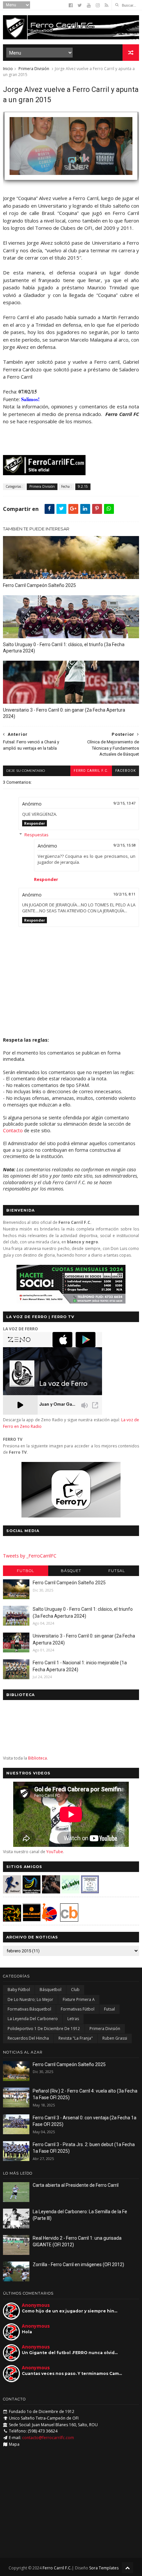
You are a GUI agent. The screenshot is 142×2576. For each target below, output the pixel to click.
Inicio (8, 69)
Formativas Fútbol (78, 2009)
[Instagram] (98, 5)
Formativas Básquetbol (29, 2009)
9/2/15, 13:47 (124, 803)
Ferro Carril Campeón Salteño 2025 (39, 585)
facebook (125, 771)
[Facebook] (71, 5)
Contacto (13, 1130)
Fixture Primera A (79, 1999)
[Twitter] (80, 5)
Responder (35, 823)
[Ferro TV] (71, 1516)
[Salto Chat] (32, 1920)
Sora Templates (104, 2568)
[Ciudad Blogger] (69, 1920)
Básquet (71, 1571)
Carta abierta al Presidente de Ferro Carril (76, 2185)
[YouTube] (89, 5)
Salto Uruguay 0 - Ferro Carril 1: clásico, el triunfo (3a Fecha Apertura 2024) (64, 648)
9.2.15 (83, 486)
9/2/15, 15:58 (124, 845)
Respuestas (36, 835)
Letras (73, 2019)
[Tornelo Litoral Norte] (50, 1920)
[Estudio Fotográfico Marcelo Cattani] (32, 1892)
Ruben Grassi (115, 2038)
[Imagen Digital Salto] (51, 1892)
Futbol (25, 1571)
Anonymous (36, 2305)
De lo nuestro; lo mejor (30, 1999)
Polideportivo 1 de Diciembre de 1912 (44, 2029)
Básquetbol (51, 1990)
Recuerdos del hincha (28, 2038)
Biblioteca (37, 1758)
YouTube (55, 1852)
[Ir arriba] (127, 2568)
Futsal (117, 1571)
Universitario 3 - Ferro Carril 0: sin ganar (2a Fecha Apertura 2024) (64, 713)
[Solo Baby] (71, 1892)
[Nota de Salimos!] (71, 183)
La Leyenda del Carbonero (33, 2019)
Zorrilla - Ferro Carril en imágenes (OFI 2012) (78, 2264)
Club (75, 1990)
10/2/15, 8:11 (124, 894)
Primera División (34, 69)
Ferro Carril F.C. (91, 771)
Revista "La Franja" (76, 2038)
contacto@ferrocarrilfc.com (48, 2438)
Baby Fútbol (19, 1990)
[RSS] (106, 5)
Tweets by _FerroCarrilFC (30, 1556)
